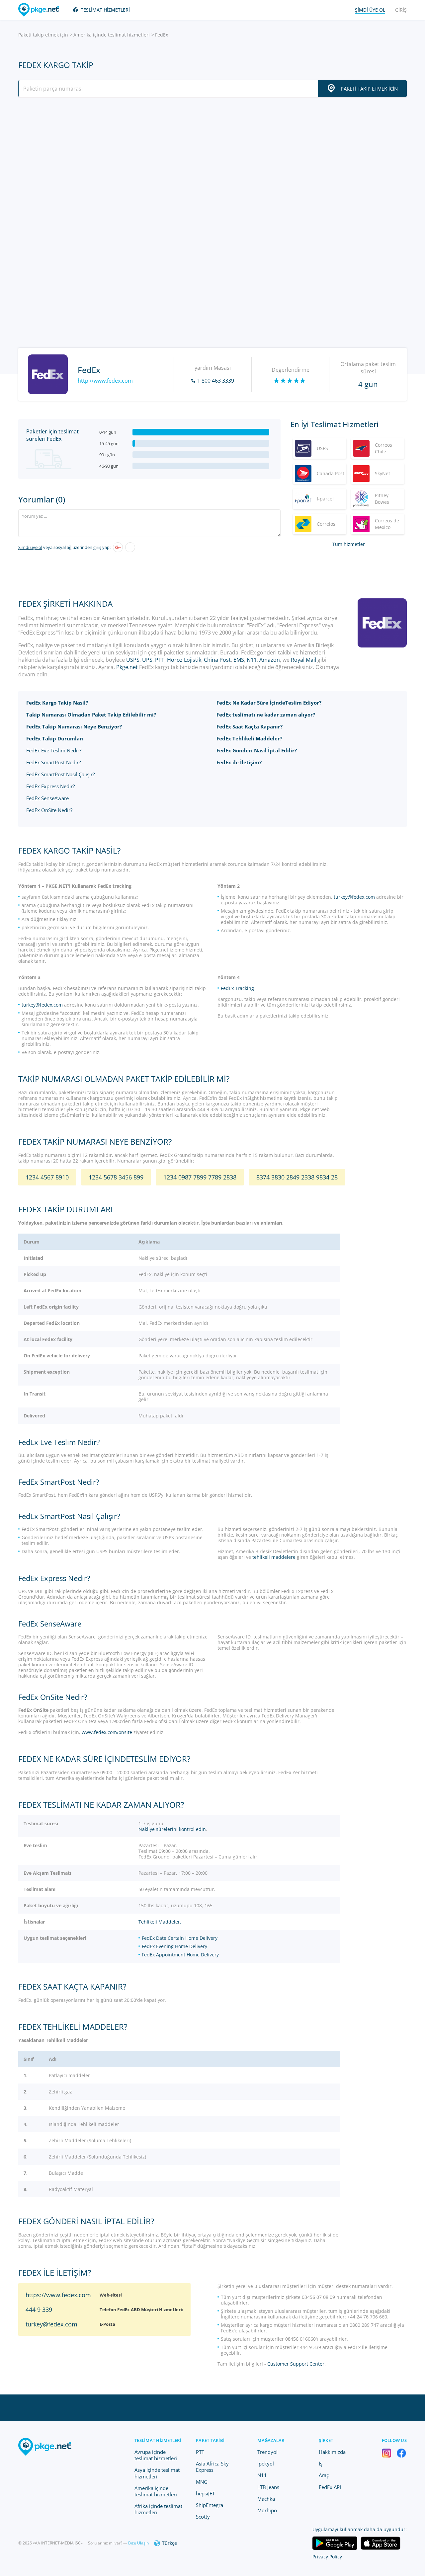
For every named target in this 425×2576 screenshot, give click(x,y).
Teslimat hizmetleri (105, 10)
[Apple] (130, 547)
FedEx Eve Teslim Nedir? (54, 750)
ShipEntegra (210, 2505)
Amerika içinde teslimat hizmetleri (112, 35)
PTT (160, 660)
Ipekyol (266, 2463)
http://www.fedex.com (105, 381)
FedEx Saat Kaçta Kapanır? (250, 726)
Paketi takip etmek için (43, 35)
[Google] (118, 547)
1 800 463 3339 (216, 381)
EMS (239, 660)
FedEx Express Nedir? (50, 786)
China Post (217, 660)
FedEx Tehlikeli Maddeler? (249, 738)
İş (321, 2463)
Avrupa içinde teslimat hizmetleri (156, 2455)
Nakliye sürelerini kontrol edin (172, 1829)
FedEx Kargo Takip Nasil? (57, 703)
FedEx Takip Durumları (55, 738)
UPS (147, 660)
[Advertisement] (212, 160)
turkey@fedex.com (354, 897)
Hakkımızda (332, 2452)
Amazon (270, 660)
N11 (252, 660)
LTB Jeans (268, 2487)
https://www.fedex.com (58, 2295)
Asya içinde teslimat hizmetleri (157, 2473)
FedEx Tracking (237, 988)
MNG (202, 2482)
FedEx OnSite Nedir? (49, 810)
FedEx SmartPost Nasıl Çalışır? (60, 774)
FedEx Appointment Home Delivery (180, 1955)
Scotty (203, 2517)
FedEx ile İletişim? (239, 762)
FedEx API (330, 2487)
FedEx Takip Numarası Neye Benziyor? (74, 726)
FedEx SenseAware (47, 798)
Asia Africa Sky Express (212, 2467)
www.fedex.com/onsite (107, 1732)
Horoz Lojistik (184, 660)
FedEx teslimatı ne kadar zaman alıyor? (266, 715)
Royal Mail (303, 660)
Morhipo (267, 2510)
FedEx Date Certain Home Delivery (180, 1938)
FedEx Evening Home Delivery (174, 1946)
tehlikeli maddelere (274, 1557)
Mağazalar (271, 2440)
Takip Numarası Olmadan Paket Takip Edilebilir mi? (91, 715)
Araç (324, 2475)
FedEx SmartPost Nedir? (53, 762)
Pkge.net (127, 667)
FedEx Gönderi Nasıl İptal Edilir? (257, 750)
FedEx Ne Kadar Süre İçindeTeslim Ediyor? (269, 703)
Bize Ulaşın (138, 2543)
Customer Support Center (296, 2364)
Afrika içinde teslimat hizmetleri (158, 2509)
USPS (133, 660)
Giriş (401, 10)
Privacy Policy (327, 2557)
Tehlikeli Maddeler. (160, 1922)
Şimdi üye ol (30, 547)
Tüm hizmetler (349, 544)
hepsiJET (205, 2493)
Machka (266, 2499)
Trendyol (267, 2452)
